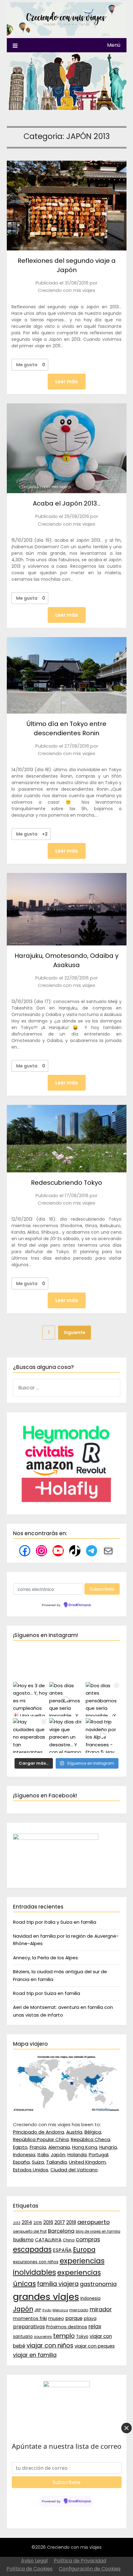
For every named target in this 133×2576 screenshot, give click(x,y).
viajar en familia (35, 2355)
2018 (71, 2222)
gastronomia (98, 2284)
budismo (23, 2240)
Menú (114, 45)
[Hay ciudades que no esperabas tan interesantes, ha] (30, 1735)
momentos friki (30, 2318)
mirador (101, 2309)
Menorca (60, 2310)
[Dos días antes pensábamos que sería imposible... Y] (66, 1699)
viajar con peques (95, 2346)
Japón (58, 2155)
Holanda (77, 2155)
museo (56, 2318)
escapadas (32, 2250)
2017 (60, 2222)
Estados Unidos (31, 2170)
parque (74, 2318)
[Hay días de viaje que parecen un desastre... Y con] (66, 1735)
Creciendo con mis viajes (66, 290)
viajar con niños (50, 2346)
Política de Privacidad (80, 2561)
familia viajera (58, 2284)
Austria (74, 2132)
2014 (27, 2222)
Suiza (38, 2162)
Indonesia (24, 2155)
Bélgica (93, 2132)
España (21, 2162)
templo (64, 2336)
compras (88, 2239)
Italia (43, 2155)
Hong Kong (85, 2147)
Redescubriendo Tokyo (66, 1183)
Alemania (59, 2147)
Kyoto (47, 2310)
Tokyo (82, 2337)
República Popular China (41, 2139)
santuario (23, 2337)
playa (90, 2318)
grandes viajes (46, 2297)
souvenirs (43, 2337)
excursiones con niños (36, 2262)
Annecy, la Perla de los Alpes (45, 1958)
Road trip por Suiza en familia (47, 1993)
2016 (48, 2222)
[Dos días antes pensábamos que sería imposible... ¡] (103, 1699)
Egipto (20, 2147)
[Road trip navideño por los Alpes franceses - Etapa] (103, 1735)
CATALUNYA (48, 2240)
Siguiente (75, 1332)
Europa (84, 2250)
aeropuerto (94, 2222)
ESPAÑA (62, 2250)
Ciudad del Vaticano (74, 2170)
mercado (79, 2310)
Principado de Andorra (39, 2132)
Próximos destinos (67, 2327)
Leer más (67, 382)
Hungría (108, 2147)
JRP (38, 2310)
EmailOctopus (80, 1605)
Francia (38, 2147)
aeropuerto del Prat (30, 2231)
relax (95, 2326)
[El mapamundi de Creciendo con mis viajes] (67, 2110)
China (69, 2240)
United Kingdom (87, 2162)
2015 (38, 2223)
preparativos (29, 2327)
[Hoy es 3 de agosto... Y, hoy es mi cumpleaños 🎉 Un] (30, 1699)
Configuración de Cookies (90, 2569)
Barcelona (61, 2231)
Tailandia (56, 2162)
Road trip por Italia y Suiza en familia (55, 1922)
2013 (17, 2223)
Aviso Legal (34, 2561)
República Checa (90, 2139)
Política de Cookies (30, 2569)
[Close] (127, 2428)
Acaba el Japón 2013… (67, 503)
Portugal (99, 2155)
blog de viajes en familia (98, 2231)
